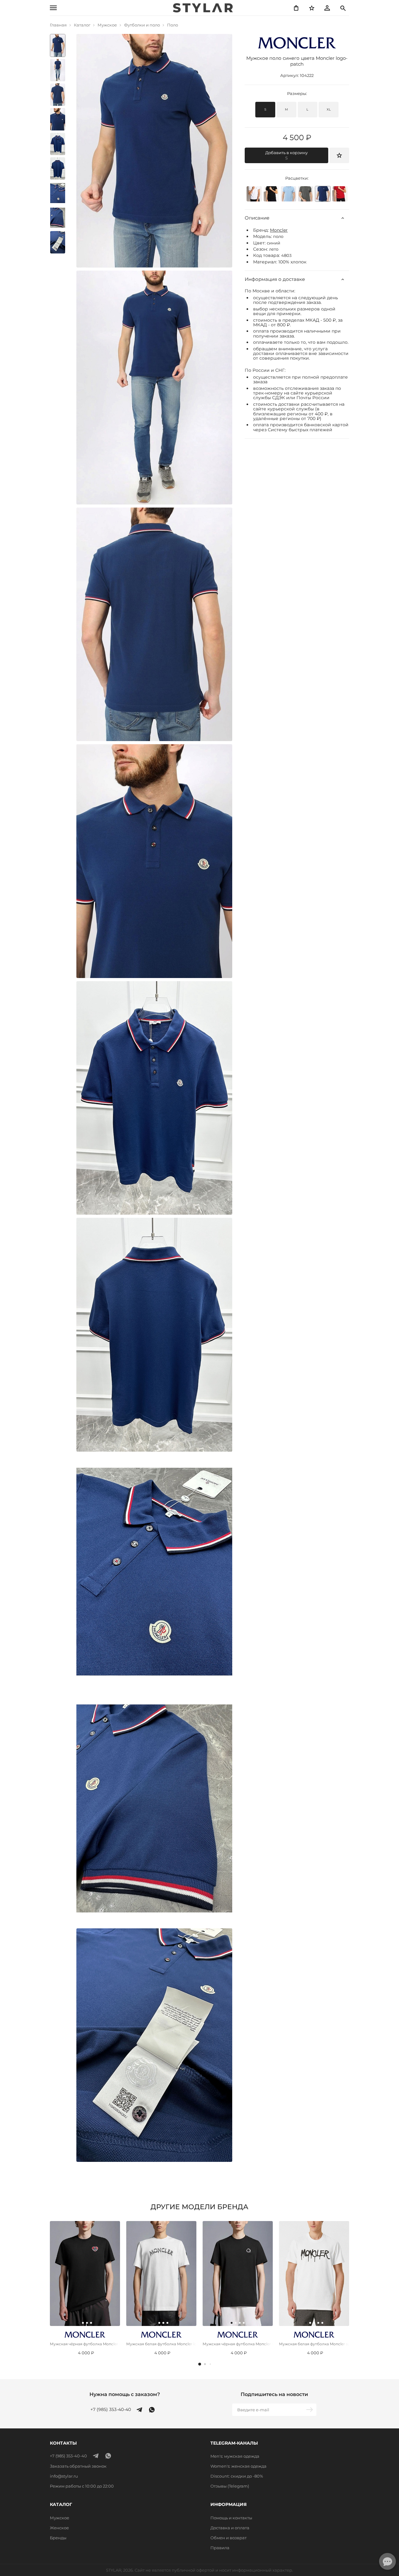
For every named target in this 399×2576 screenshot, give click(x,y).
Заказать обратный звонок (78, 2466)
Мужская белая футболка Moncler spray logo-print (314, 2344)
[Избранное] (312, 8)
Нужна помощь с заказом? (125, 2394)
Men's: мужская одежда (235, 2456)
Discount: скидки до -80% (237, 2476)
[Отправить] (310, 2410)
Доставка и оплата (230, 2528)
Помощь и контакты (231, 2518)
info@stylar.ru (64, 2476)
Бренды (58, 2538)
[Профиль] (327, 8)
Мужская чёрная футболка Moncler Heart (85, 2344)
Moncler (279, 230)
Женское (59, 2528)
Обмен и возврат (228, 2538)
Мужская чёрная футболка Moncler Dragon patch (238, 2344)
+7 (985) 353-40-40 (111, 2410)
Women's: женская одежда (238, 2466)
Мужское (60, 2518)
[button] (200, 2364)
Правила (220, 2548)
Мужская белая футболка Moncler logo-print (161, 2344)
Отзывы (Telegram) (230, 2486)
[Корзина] (296, 8)
